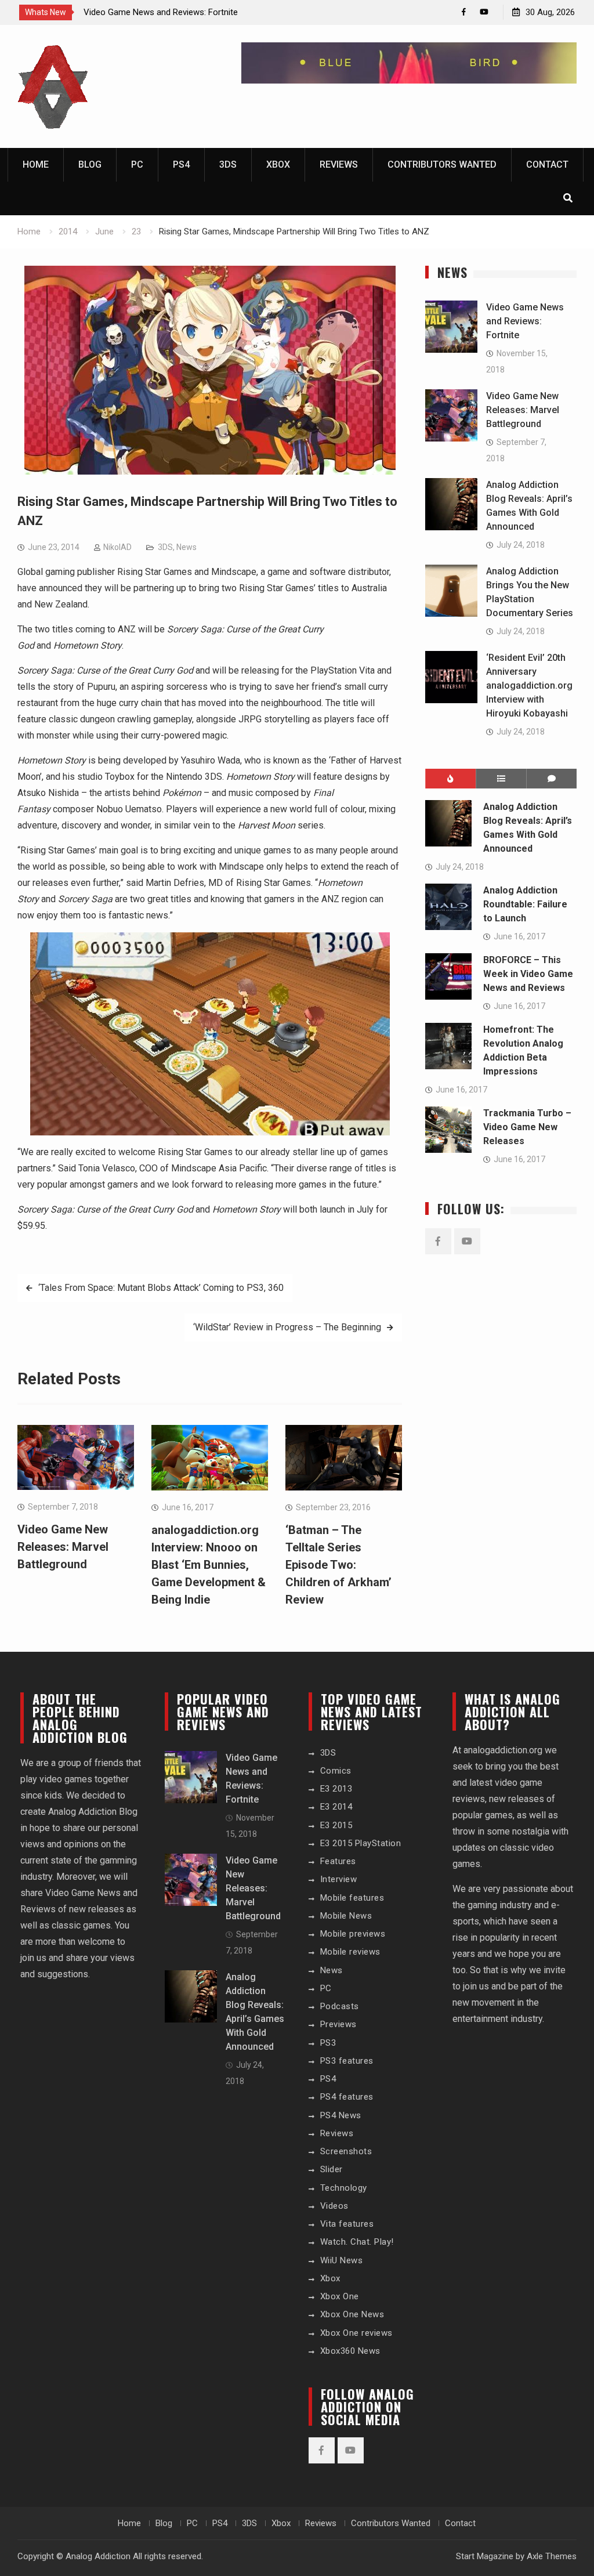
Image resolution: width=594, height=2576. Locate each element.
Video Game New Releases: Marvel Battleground (63, 1547)
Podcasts (340, 2006)
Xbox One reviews (356, 2333)
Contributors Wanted (442, 164)
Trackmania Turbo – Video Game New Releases (527, 1127)
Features (338, 1861)
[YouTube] (484, 12)
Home (36, 164)
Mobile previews (353, 1934)
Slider (332, 2169)
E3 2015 (336, 1825)
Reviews (339, 164)
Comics (336, 1771)
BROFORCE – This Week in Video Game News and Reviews (528, 974)
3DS (228, 164)
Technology (344, 2188)
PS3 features (347, 2061)
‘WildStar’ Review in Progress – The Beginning (287, 1327)
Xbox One (340, 2296)
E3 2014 (336, 1807)
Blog (90, 164)
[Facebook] (464, 12)
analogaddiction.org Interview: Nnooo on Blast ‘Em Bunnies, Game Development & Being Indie (209, 1565)
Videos (334, 2206)
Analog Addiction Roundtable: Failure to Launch (525, 904)
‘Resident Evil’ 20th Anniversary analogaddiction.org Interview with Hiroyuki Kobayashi (529, 685)
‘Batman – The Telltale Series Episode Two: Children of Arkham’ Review (338, 1565)
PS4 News (341, 2115)
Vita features (347, 2224)
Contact (547, 164)
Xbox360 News (350, 2351)
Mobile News (346, 1916)
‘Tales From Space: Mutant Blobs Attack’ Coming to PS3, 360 (161, 1288)
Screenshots (346, 2151)
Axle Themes (552, 2556)
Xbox (278, 164)
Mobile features (352, 1898)
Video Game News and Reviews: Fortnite (161, 12)
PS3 (328, 2043)
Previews (338, 2024)
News (186, 547)
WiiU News (342, 2260)
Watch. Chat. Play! (357, 2242)
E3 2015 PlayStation (361, 1843)
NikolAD (117, 547)
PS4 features (347, 2097)
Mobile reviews (350, 1952)
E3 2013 (336, 1789)
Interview (339, 1879)
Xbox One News (352, 2314)
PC (137, 164)
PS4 (181, 164)
